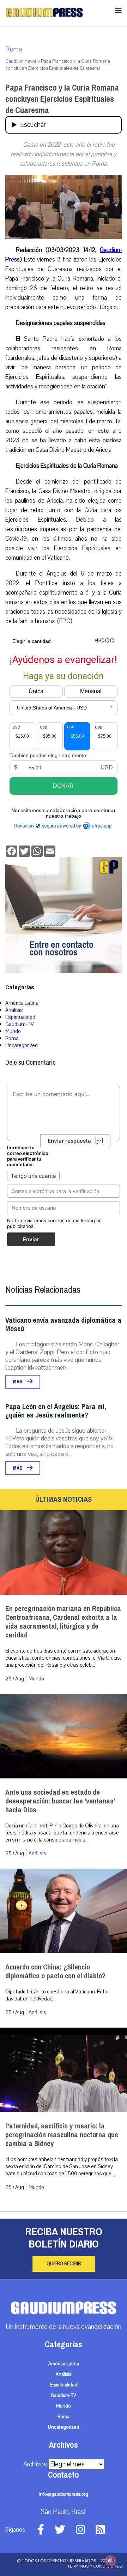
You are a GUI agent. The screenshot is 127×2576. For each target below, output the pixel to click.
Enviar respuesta (69, 1141)
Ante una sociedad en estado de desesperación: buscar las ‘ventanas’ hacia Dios (60, 1801)
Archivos (35, 2464)
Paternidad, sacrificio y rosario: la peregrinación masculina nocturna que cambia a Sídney (62, 2135)
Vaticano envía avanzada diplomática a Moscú (63, 1325)
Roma (14, 49)
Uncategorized (22, 1045)
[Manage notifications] (110, 2560)
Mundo (13, 1031)
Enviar (31, 1239)
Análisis (14, 1010)
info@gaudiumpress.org (64, 2494)
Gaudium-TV (20, 1024)
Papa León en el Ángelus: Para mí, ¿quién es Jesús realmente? (56, 1411)
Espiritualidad (20, 1017)
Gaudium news (21, 61)
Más (18, 1382)
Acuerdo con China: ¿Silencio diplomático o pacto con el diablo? (55, 1972)
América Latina (22, 1003)
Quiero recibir (64, 2264)
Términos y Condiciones (95, 2566)
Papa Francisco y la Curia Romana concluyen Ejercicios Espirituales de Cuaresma (62, 99)
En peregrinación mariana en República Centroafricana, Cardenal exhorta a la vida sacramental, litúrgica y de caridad (63, 1622)
